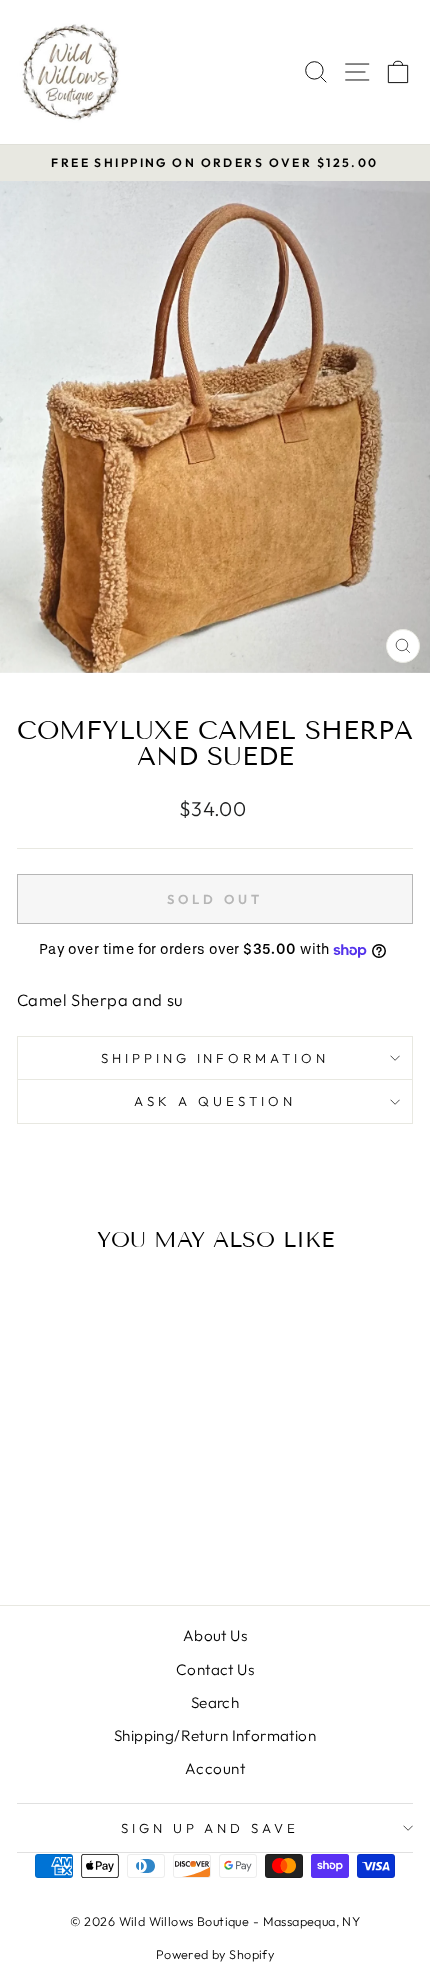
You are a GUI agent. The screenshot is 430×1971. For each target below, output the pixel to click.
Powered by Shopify (215, 1954)
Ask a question (215, 1101)
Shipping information (215, 1058)
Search (215, 1702)
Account (215, 1768)
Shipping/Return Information (215, 1735)
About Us (215, 1635)
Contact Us (215, 1669)
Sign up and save (210, 1828)
